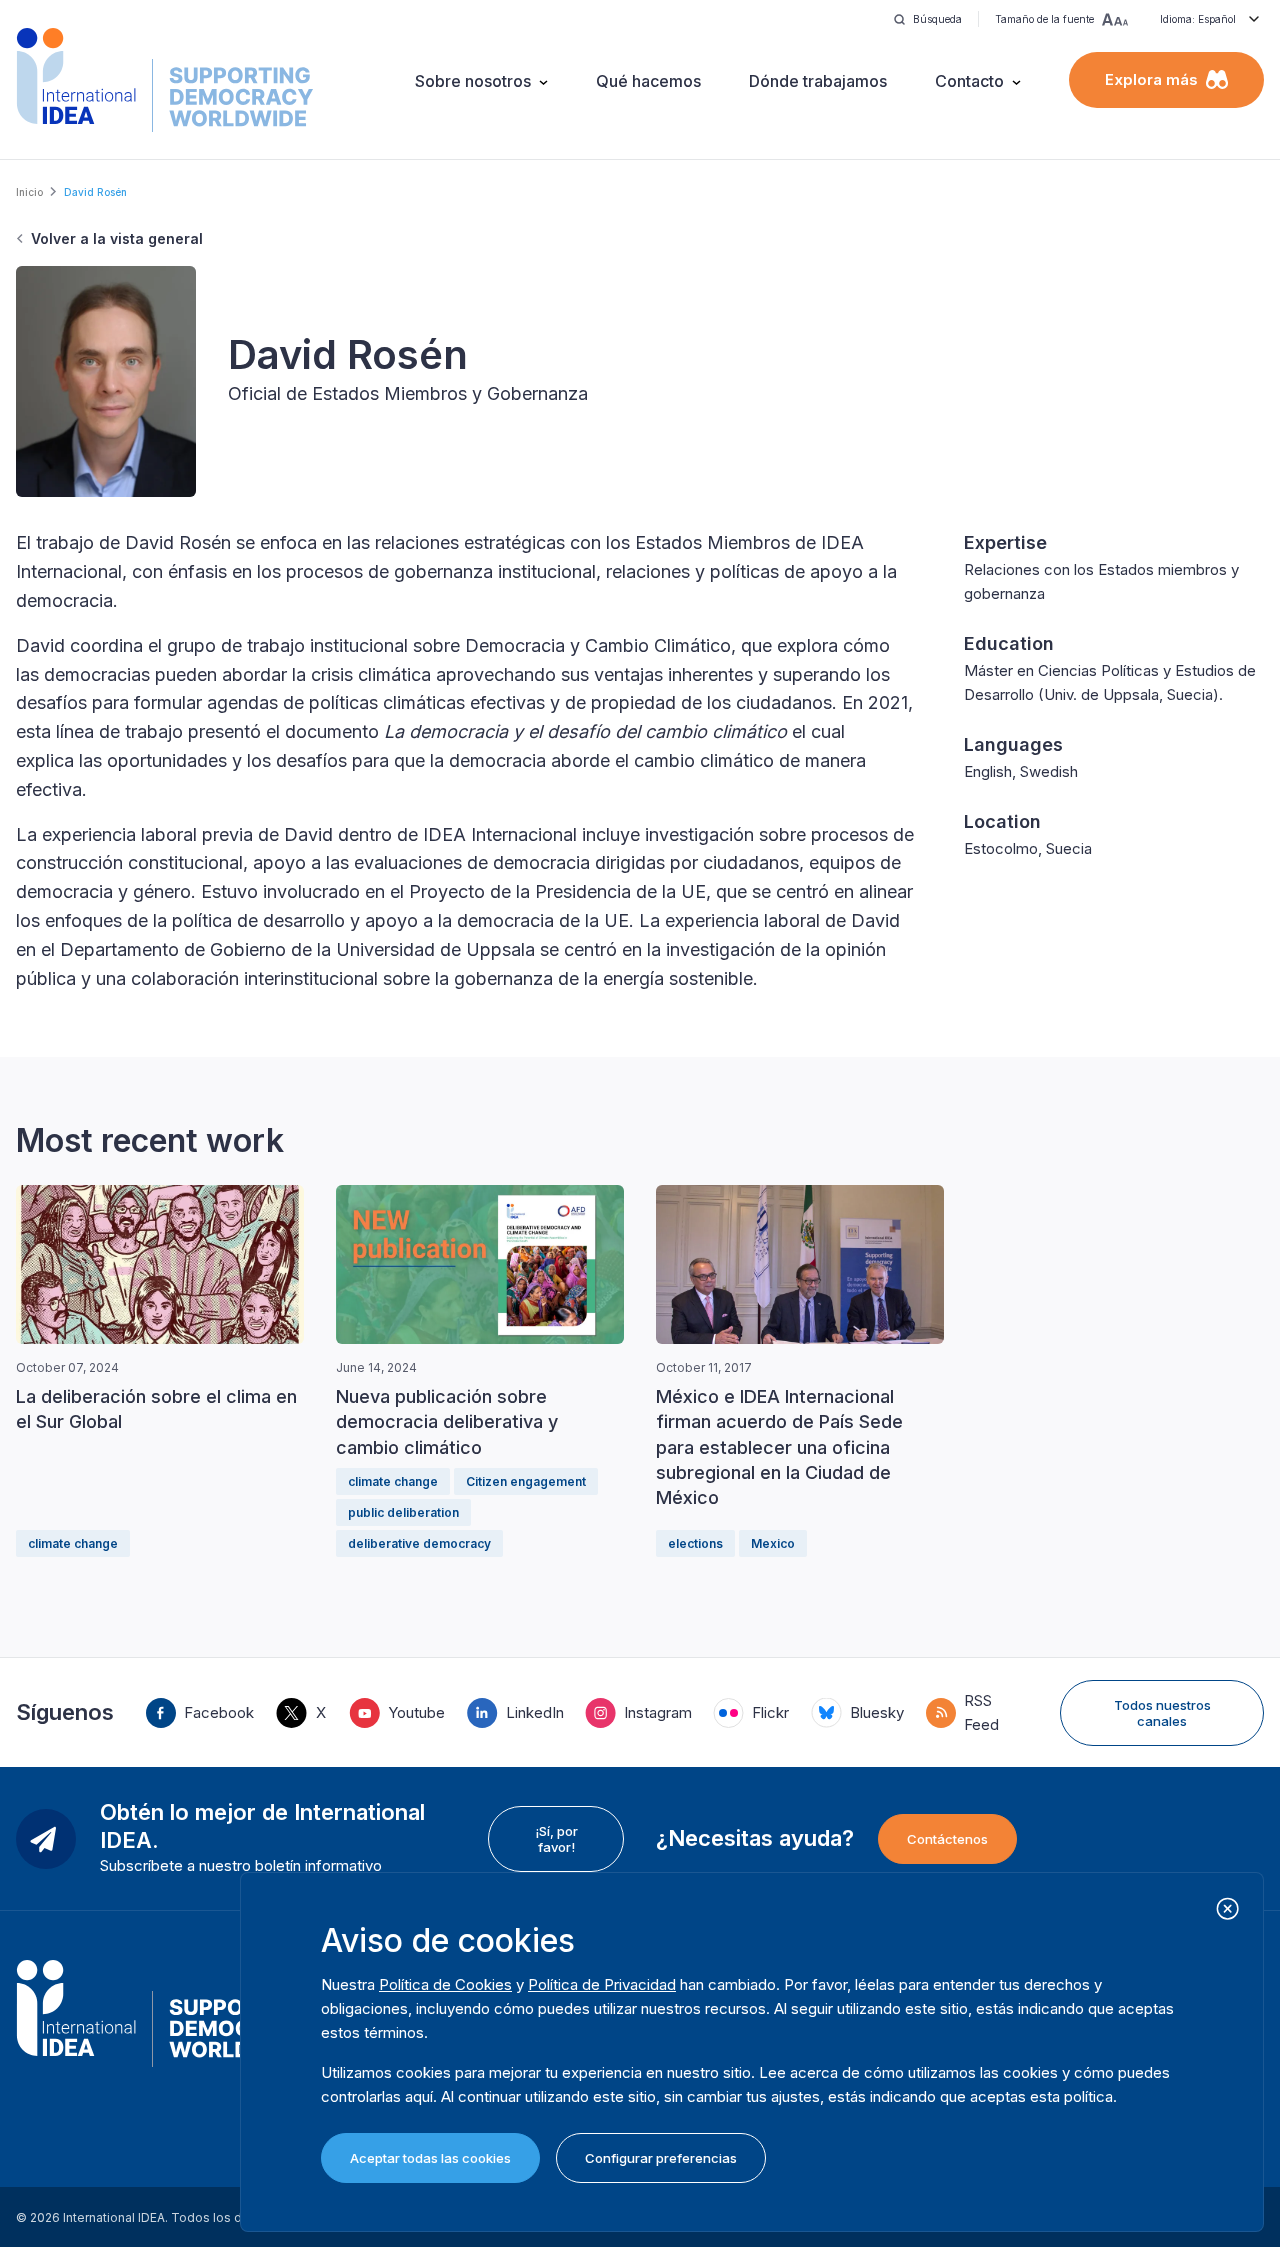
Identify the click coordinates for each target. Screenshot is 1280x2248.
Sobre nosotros (473, 81)
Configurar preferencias (661, 2158)
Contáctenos (947, 1839)
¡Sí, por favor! (556, 1839)
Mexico (773, 1543)
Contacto (969, 81)
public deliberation (403, 1512)
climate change (73, 1543)
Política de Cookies (445, 1984)
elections (695, 1543)
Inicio (29, 192)
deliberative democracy (419, 1543)
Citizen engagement (526, 1481)
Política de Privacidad (602, 1984)
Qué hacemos (648, 81)
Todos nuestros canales (1162, 1713)
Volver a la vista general (117, 238)
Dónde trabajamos (818, 81)
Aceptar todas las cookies (430, 2158)
